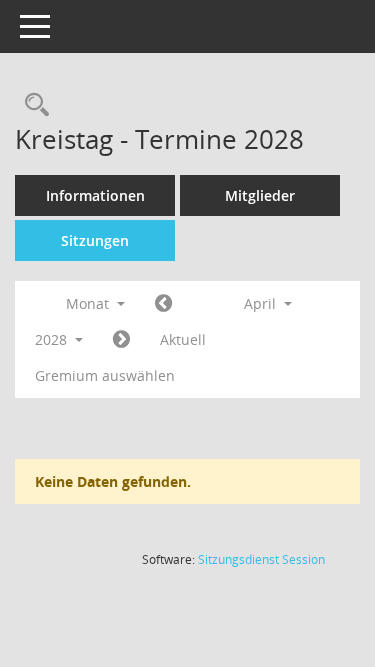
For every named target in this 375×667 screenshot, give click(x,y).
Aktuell (183, 339)
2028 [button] (53, 339)
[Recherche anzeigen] (32, 105)
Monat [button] (89, 303)
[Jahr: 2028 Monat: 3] (163, 304)
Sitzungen (95, 240)
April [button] (262, 303)
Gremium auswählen (105, 375)
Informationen (95, 195)
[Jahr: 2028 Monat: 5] (121, 340)
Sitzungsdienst (261, 559)
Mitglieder (260, 195)
